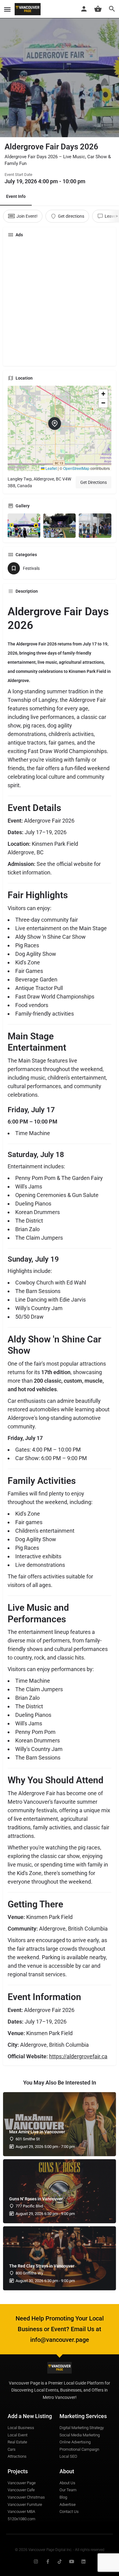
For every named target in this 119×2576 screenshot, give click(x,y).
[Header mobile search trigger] (112, 9)
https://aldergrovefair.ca (78, 2056)
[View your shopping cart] (98, 9)
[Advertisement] (60, 302)
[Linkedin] (83, 2562)
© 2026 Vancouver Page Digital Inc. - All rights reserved (60, 2550)
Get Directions (94, 482)
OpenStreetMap (76, 468)
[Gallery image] (24, 526)
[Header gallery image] (60, 69)
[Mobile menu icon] (7, 9)
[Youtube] (72, 2562)
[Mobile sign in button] (84, 9)
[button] (60, 428)
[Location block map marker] (55, 423)
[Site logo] (28, 9)
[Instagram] (36, 2562)
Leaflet (51, 468)
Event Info (16, 196)
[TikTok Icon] (60, 2562)
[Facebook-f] (48, 2562)
